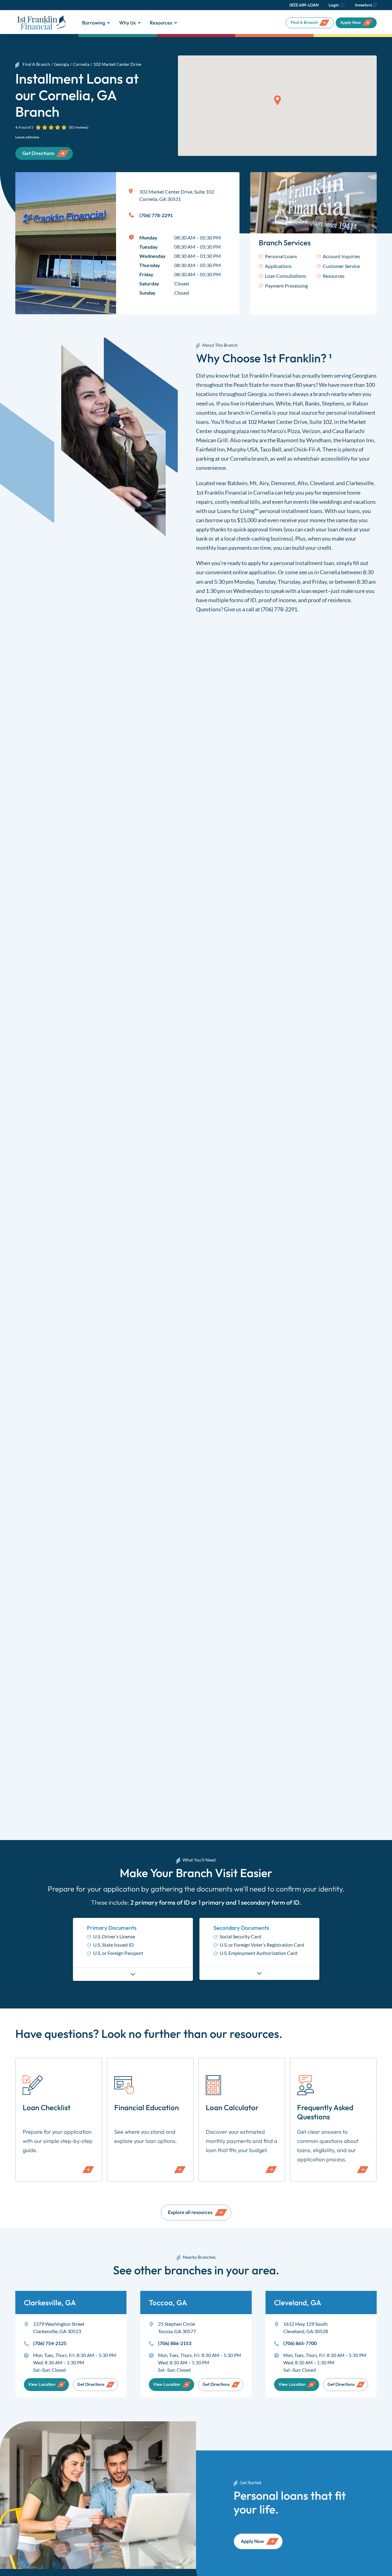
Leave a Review (27, 137)
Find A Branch (304, 22)
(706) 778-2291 (279, 609)
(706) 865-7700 (300, 2343)
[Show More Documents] (133, 1974)
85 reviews (79, 127)
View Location (42, 2384)
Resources (161, 23)
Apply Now (351, 22)
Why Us (127, 23)
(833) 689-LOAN (304, 5)
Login (334, 5)
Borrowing (94, 23)
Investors (364, 5)
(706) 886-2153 (175, 2343)
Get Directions (91, 2384)
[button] (277, 100)
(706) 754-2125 (50, 2343)
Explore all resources (190, 2212)
